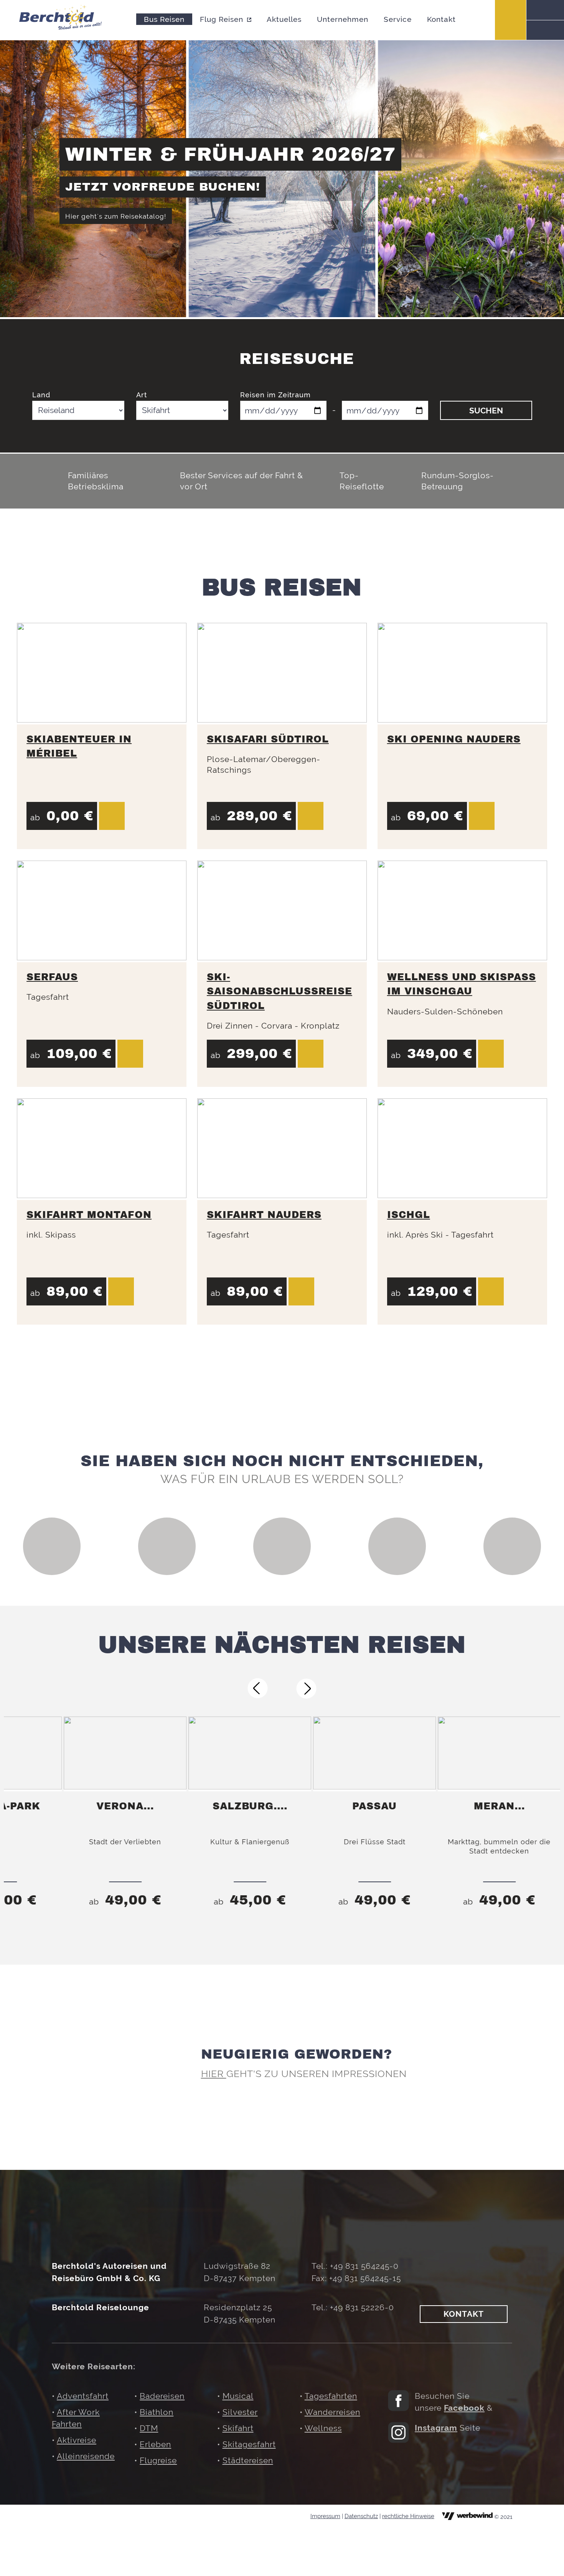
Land (41, 395)
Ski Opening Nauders (454, 739)
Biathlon (157, 2412)
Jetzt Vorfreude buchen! (163, 187)
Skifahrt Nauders (264, 1215)
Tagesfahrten (331, 2396)
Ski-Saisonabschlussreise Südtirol (280, 991)
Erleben (155, 2444)
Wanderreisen (332, 2412)
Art (142, 395)
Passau (252, 1806)
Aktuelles (284, 19)
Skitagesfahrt (249, 2444)
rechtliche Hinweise (408, 2516)
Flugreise (158, 2460)
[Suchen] (545, 10)
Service (398, 19)
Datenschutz (361, 2516)
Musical (238, 2396)
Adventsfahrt (83, 2396)
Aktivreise (77, 2440)
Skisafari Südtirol (268, 739)
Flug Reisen (222, 19)
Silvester (240, 2412)
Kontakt (441, 19)
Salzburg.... (127, 1806)
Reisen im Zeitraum (275, 395)
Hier (214, 2074)
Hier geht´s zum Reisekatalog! (116, 216)
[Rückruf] (545, 30)
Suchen (486, 411)
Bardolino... (501, 1806)
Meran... (377, 1806)
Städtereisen (248, 2460)
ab (127, 1902)
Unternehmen (343, 19)
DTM (149, 2428)
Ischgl (409, 1215)
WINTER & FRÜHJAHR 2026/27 (230, 154)
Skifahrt (238, 2428)
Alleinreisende (86, 2456)
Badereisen (162, 2396)
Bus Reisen (164, 19)
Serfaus (52, 977)
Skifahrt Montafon (89, 1215)
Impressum (325, 2516)
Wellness (323, 2428)
